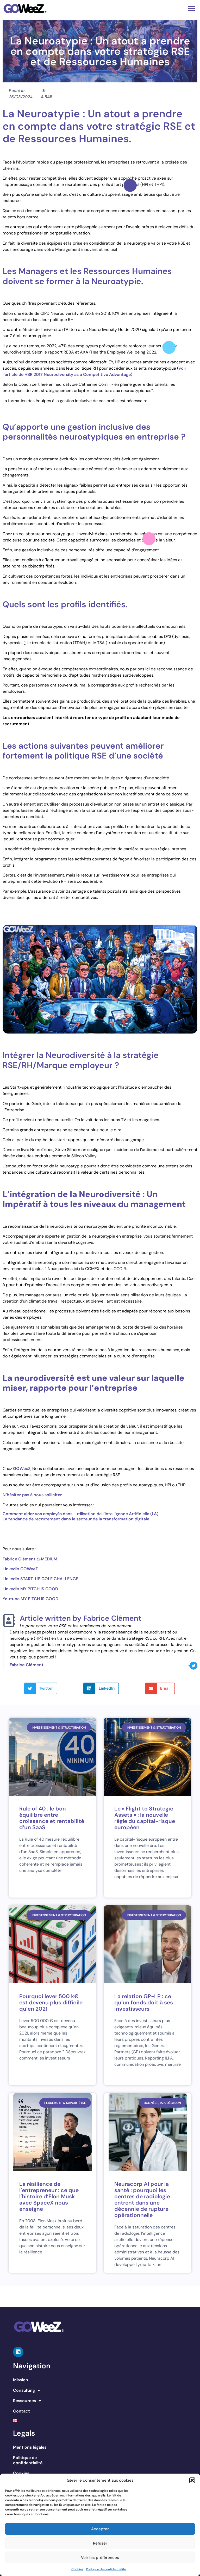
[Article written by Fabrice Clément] (9, 1620)
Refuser (100, 2543)
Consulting (24, 2390)
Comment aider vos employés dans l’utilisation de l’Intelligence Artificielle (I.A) (80, 1514)
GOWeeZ (22, 1469)
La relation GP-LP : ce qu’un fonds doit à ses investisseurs (144, 2003)
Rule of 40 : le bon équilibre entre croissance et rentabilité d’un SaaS (52, 1818)
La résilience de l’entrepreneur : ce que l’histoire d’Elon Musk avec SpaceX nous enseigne (49, 2196)
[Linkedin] (18, 2352)
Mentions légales (30, 2447)
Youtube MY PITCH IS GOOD (30, 1599)
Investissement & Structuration (59, 1728)
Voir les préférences (100, 2558)
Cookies (77, 2569)
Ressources (24, 2401)
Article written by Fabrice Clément (81, 1618)
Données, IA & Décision (162, 2103)
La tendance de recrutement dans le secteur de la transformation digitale (76, 1519)
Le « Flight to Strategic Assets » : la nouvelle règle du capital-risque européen (145, 1818)
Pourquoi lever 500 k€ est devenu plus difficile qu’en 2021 (51, 2003)
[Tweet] (193, 1666)
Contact (21, 2411)
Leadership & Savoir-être (65, 2103)
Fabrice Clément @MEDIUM (30, 1559)
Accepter (100, 2529)
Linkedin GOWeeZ (20, 1569)
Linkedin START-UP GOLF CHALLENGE (40, 1579)
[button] (192, 2480)
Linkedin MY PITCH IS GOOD (30, 1589)
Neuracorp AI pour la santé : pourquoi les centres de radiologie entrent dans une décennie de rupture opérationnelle (142, 2200)
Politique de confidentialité (106, 2569)
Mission (21, 2380)
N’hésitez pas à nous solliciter (32, 1495)
